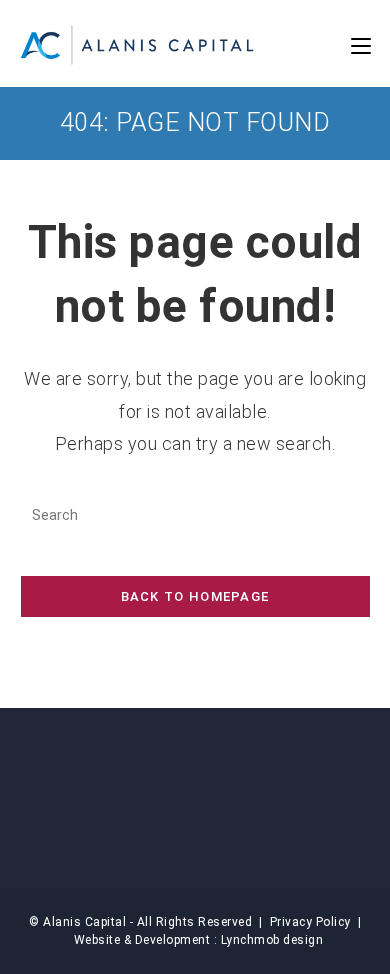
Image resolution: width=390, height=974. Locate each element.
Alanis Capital (84, 922)
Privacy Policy (310, 922)
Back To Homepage (195, 596)
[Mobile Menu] (361, 45)
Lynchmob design (272, 940)
